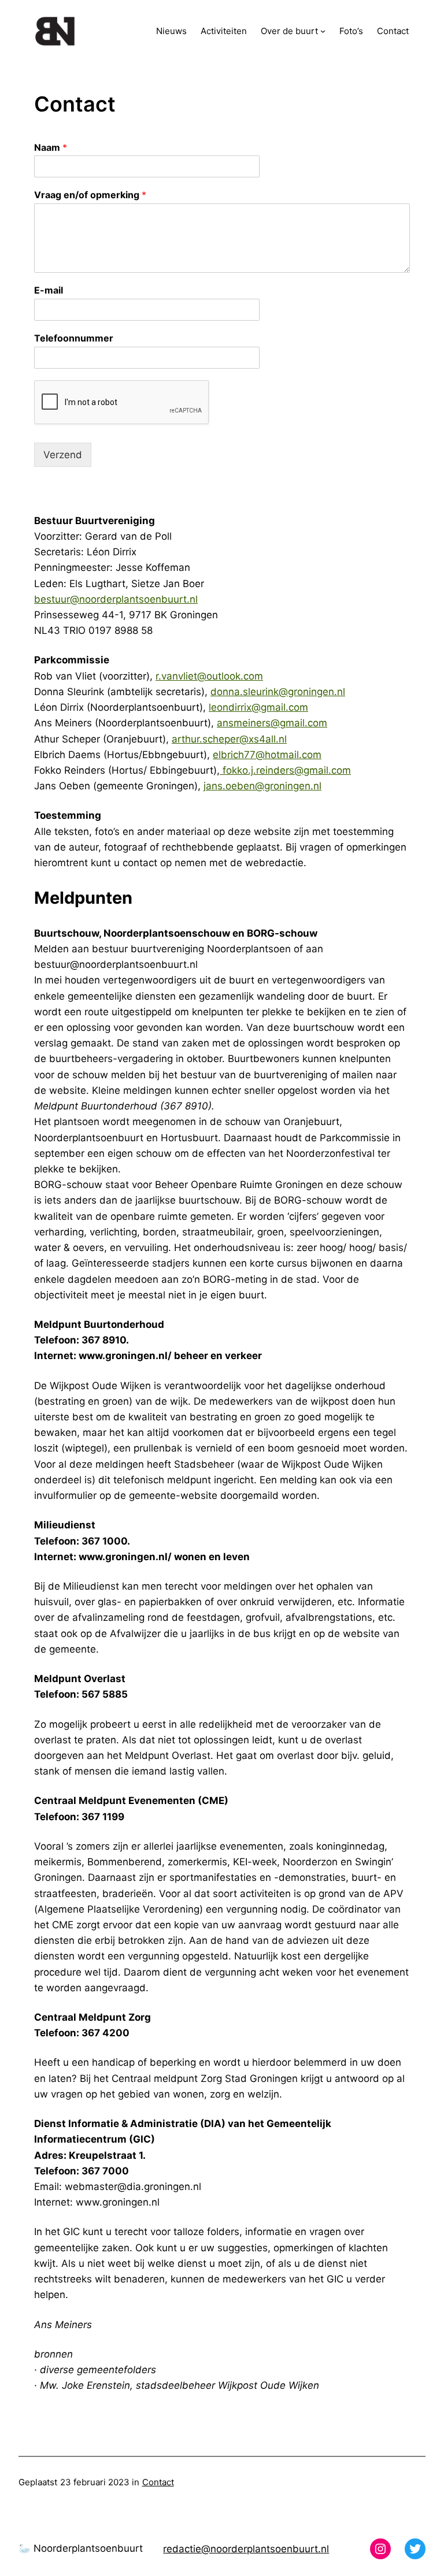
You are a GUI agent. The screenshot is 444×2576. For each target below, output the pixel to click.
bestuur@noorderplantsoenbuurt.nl (116, 599)
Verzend (63, 455)
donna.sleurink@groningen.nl (278, 692)
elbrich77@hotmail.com (267, 755)
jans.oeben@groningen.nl (262, 786)
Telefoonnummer (74, 338)
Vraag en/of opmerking (90, 195)
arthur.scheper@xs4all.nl (229, 739)
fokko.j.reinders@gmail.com (285, 770)
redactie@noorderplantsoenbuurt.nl (246, 2549)
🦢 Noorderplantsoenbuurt (81, 2548)
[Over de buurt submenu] (323, 31)
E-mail (49, 290)
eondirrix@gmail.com (260, 707)
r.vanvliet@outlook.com (209, 676)
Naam (51, 147)
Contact (158, 2482)
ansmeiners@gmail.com (272, 723)
